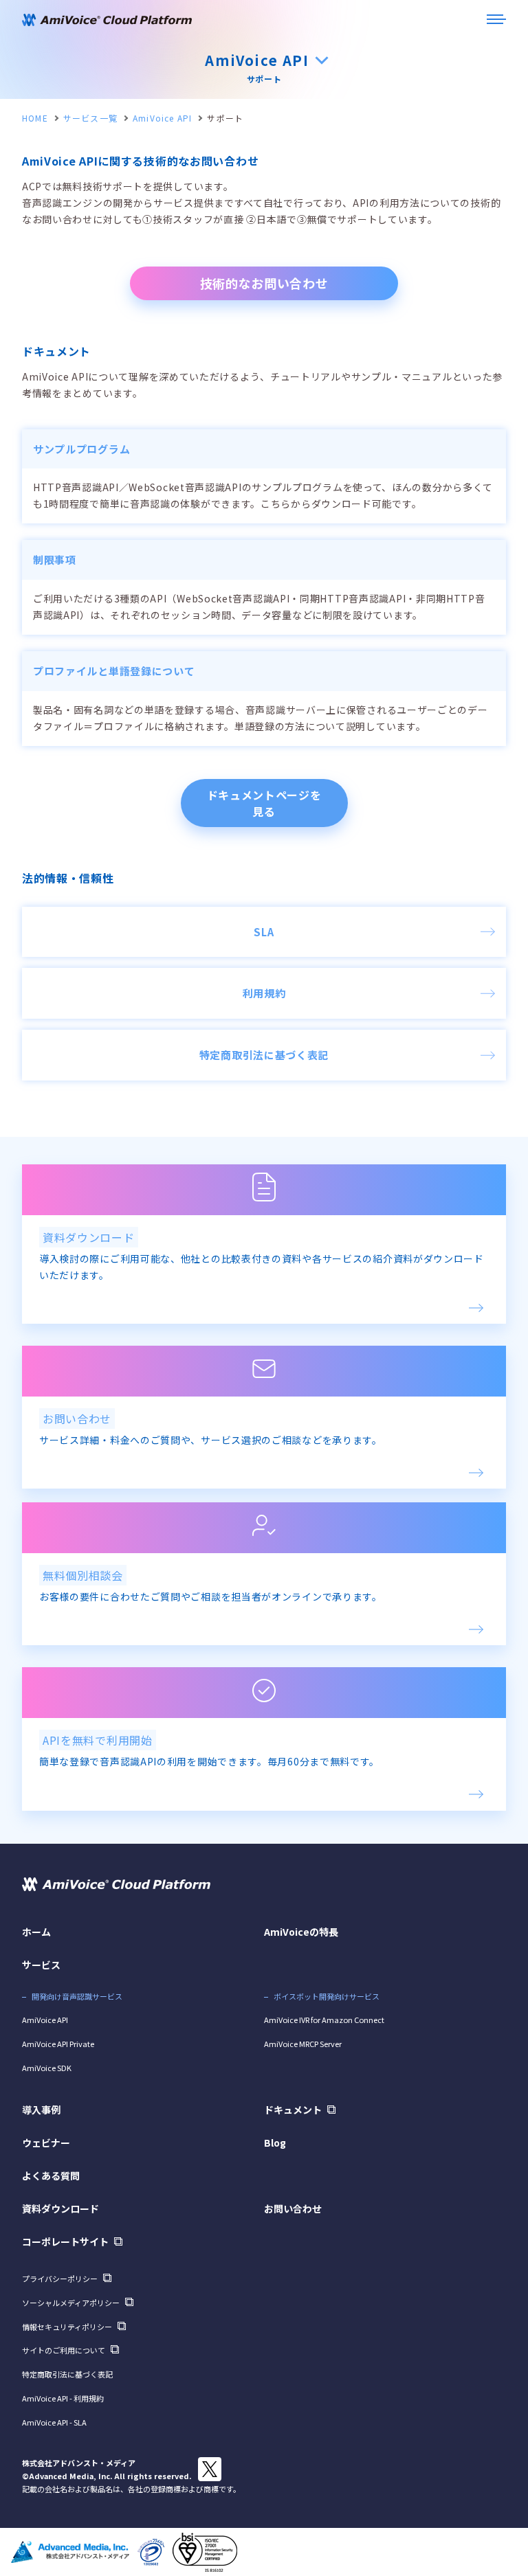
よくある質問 (51, 2176)
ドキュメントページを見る (264, 803)
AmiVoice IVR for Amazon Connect (324, 2020)
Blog (275, 2143)
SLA (264, 932)
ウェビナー (46, 2143)
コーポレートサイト (65, 2241)
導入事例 (41, 2110)
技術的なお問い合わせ (264, 283)
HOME (35, 118)
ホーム (36, 1932)
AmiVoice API (162, 118)
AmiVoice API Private (58, 2044)
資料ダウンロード (60, 2208)
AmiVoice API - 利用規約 (63, 2398)
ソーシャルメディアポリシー (71, 2303)
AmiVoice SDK (47, 2068)
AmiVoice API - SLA (54, 2422)
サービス (41, 1965)
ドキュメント (293, 2110)
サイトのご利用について (64, 2350)
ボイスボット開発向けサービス (327, 1996)
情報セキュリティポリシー (67, 2327)
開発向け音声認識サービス (77, 1996)
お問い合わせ (293, 2208)
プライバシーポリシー (60, 2279)
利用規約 (264, 993)
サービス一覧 (90, 118)
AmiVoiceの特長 (301, 1932)
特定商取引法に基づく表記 (264, 1055)
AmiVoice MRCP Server (303, 2044)
